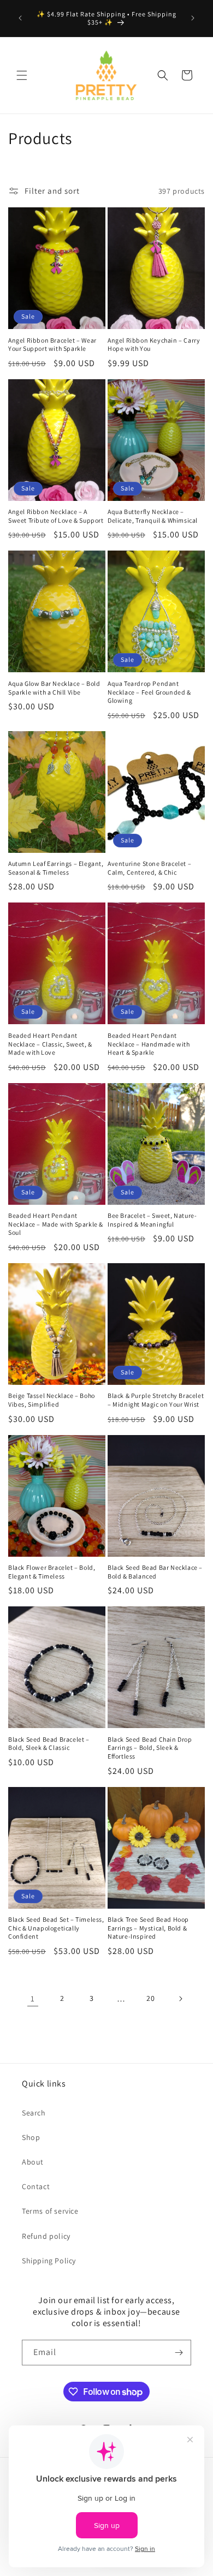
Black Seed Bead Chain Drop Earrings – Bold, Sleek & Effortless (150, 1748)
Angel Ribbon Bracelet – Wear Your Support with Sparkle (52, 345)
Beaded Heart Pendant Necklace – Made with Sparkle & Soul (56, 1224)
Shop (31, 2137)
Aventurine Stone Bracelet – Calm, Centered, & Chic (149, 868)
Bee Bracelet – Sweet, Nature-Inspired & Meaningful (152, 1220)
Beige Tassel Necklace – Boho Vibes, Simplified (52, 1400)
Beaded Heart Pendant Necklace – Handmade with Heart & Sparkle (149, 1044)
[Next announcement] (193, 18)
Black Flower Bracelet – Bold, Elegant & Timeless (52, 1572)
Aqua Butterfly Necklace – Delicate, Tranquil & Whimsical (153, 516)
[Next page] (180, 1999)
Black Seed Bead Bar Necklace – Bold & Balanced (155, 1572)
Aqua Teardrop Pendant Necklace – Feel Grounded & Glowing (149, 692)
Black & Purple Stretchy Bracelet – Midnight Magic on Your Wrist (156, 1400)
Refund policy (46, 2236)
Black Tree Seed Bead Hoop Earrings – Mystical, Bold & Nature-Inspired (148, 1928)
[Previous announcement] (20, 18)
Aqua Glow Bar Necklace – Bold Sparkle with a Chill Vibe (54, 688)
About (33, 2162)
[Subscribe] (179, 2353)
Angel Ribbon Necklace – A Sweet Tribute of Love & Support (56, 516)
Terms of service (50, 2211)
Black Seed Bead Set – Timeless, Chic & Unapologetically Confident (56, 1928)
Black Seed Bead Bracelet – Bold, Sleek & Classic (49, 1744)
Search (34, 2113)
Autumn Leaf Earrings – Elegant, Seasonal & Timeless (56, 868)
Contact (36, 2186)
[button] (22, 75)
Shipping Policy (49, 2261)
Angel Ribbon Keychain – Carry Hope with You (154, 345)
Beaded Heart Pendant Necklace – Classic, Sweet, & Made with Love (50, 1044)
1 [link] (33, 1998)
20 (150, 1998)
